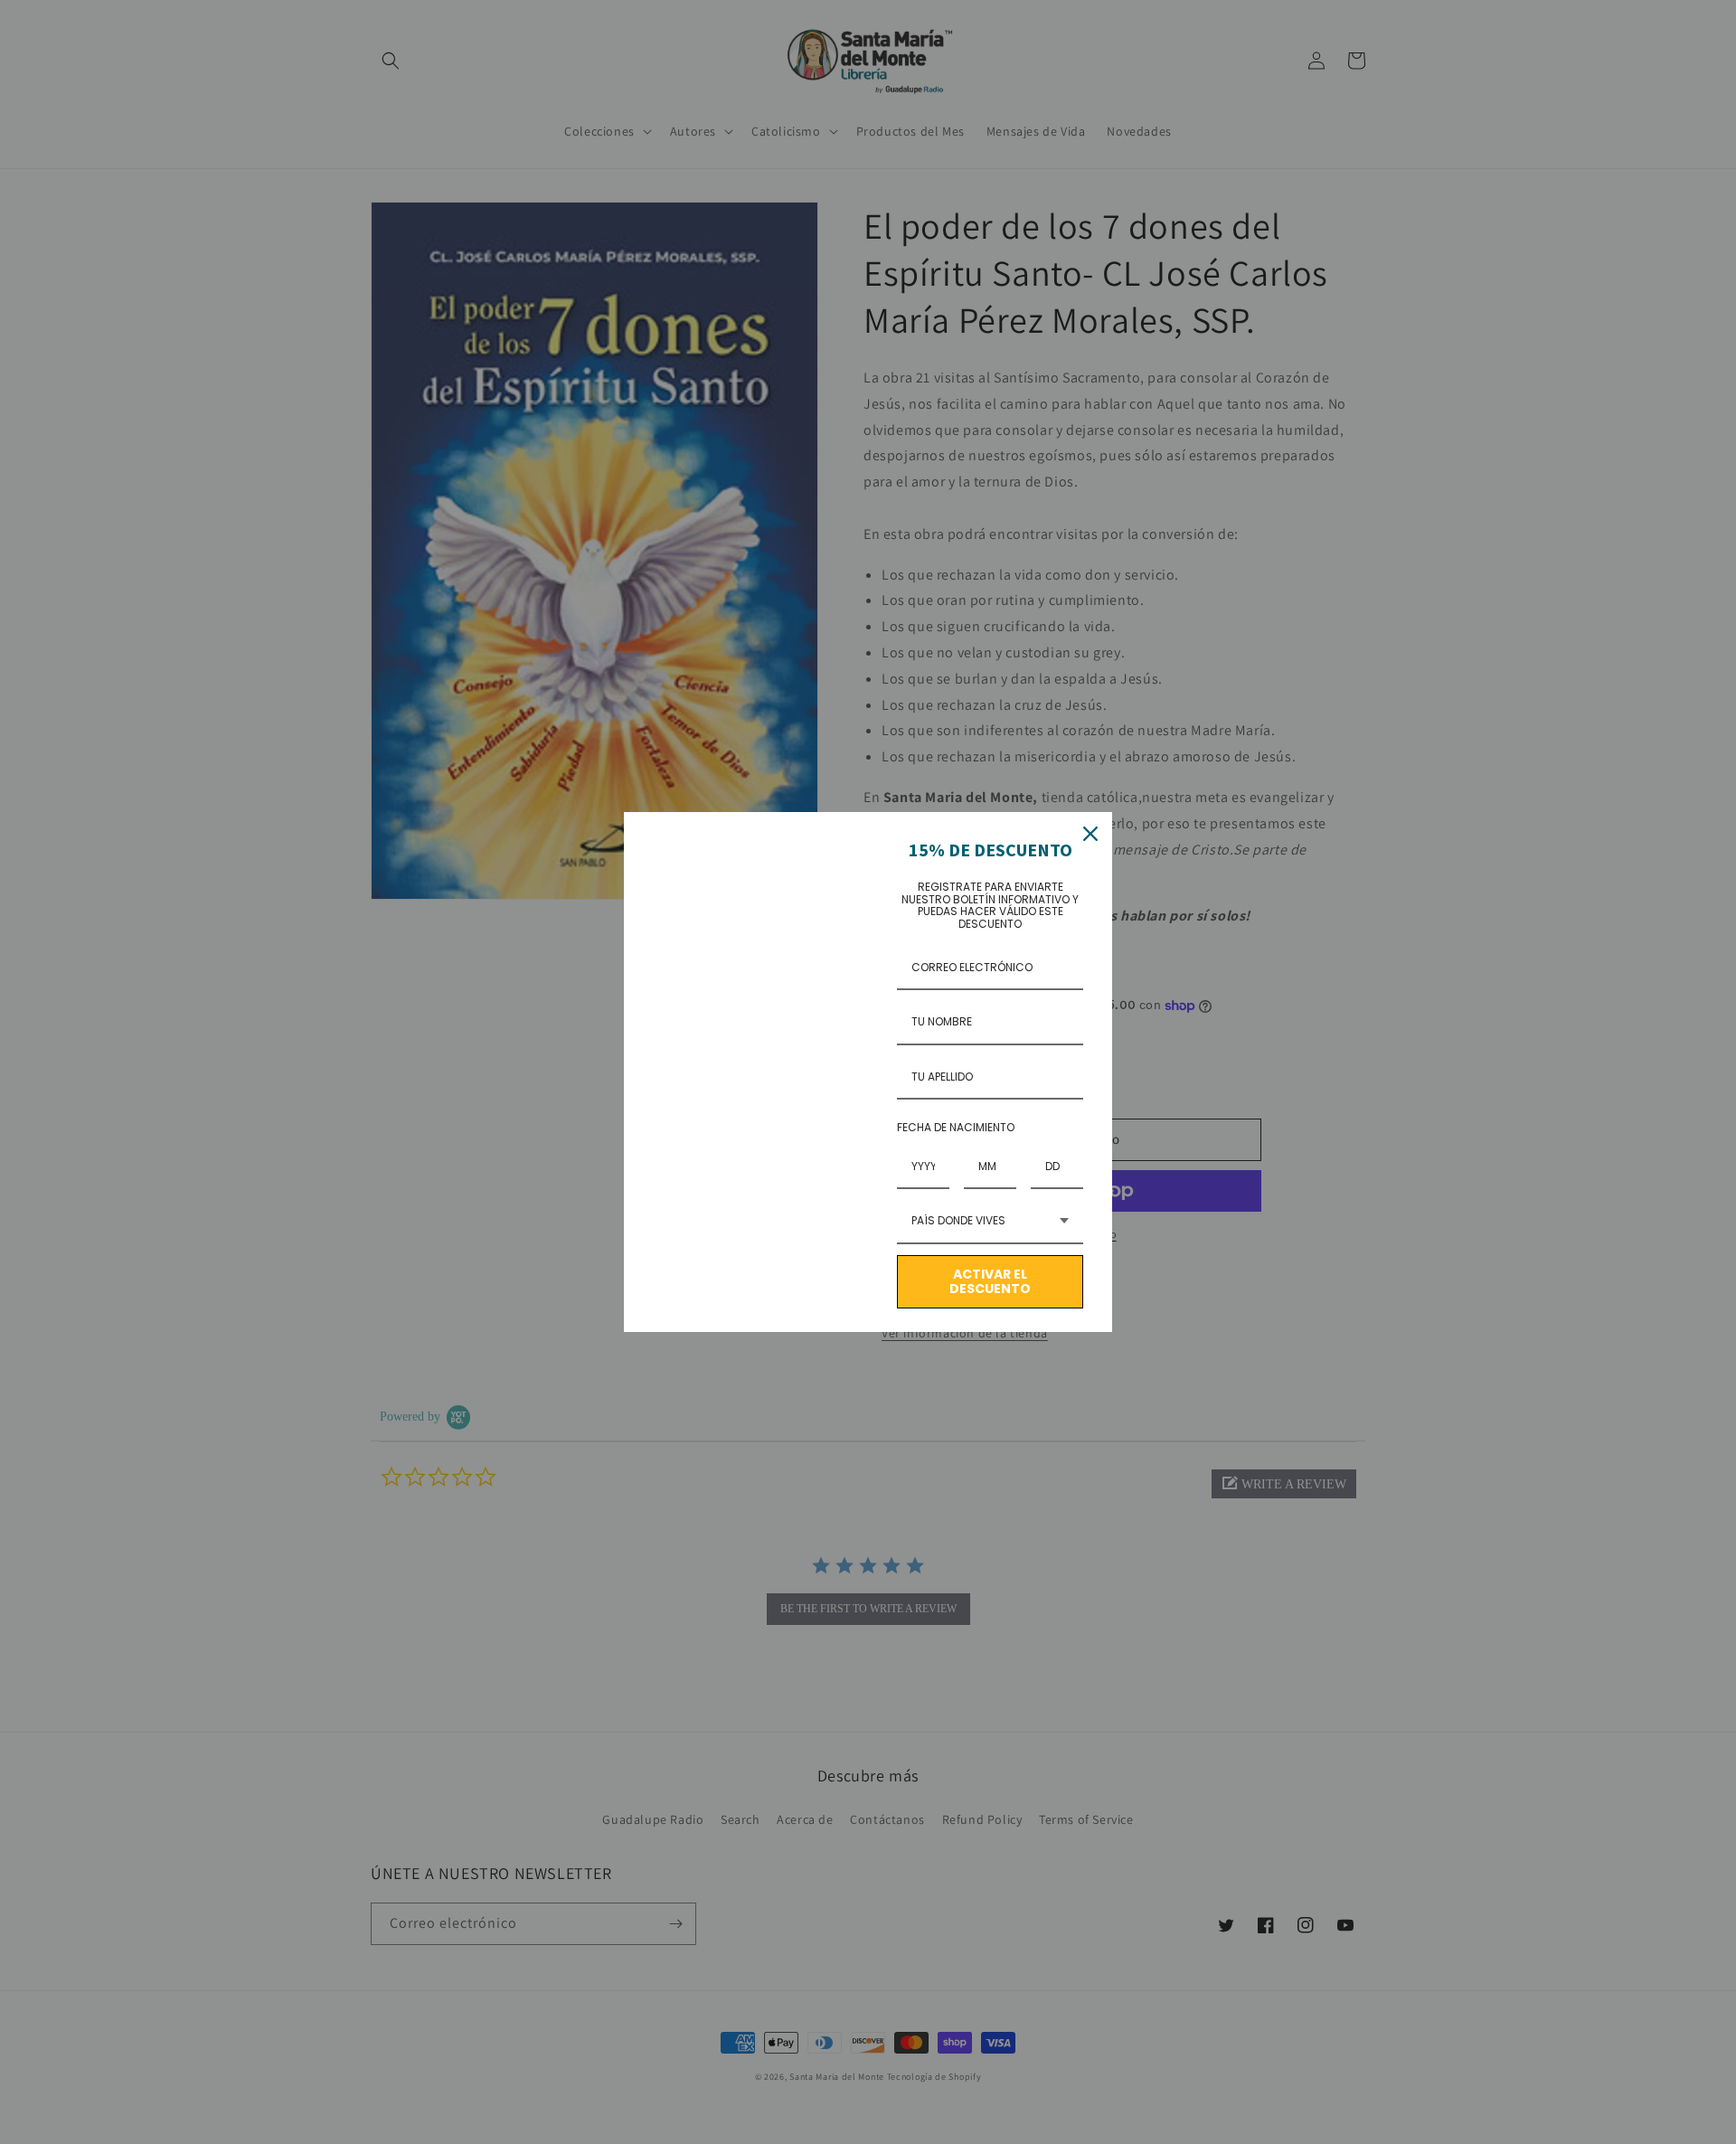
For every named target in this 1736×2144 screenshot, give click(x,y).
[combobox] (990, 1222)
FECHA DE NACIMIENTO (956, 1127)
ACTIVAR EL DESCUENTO (990, 1282)
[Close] (1090, 834)
